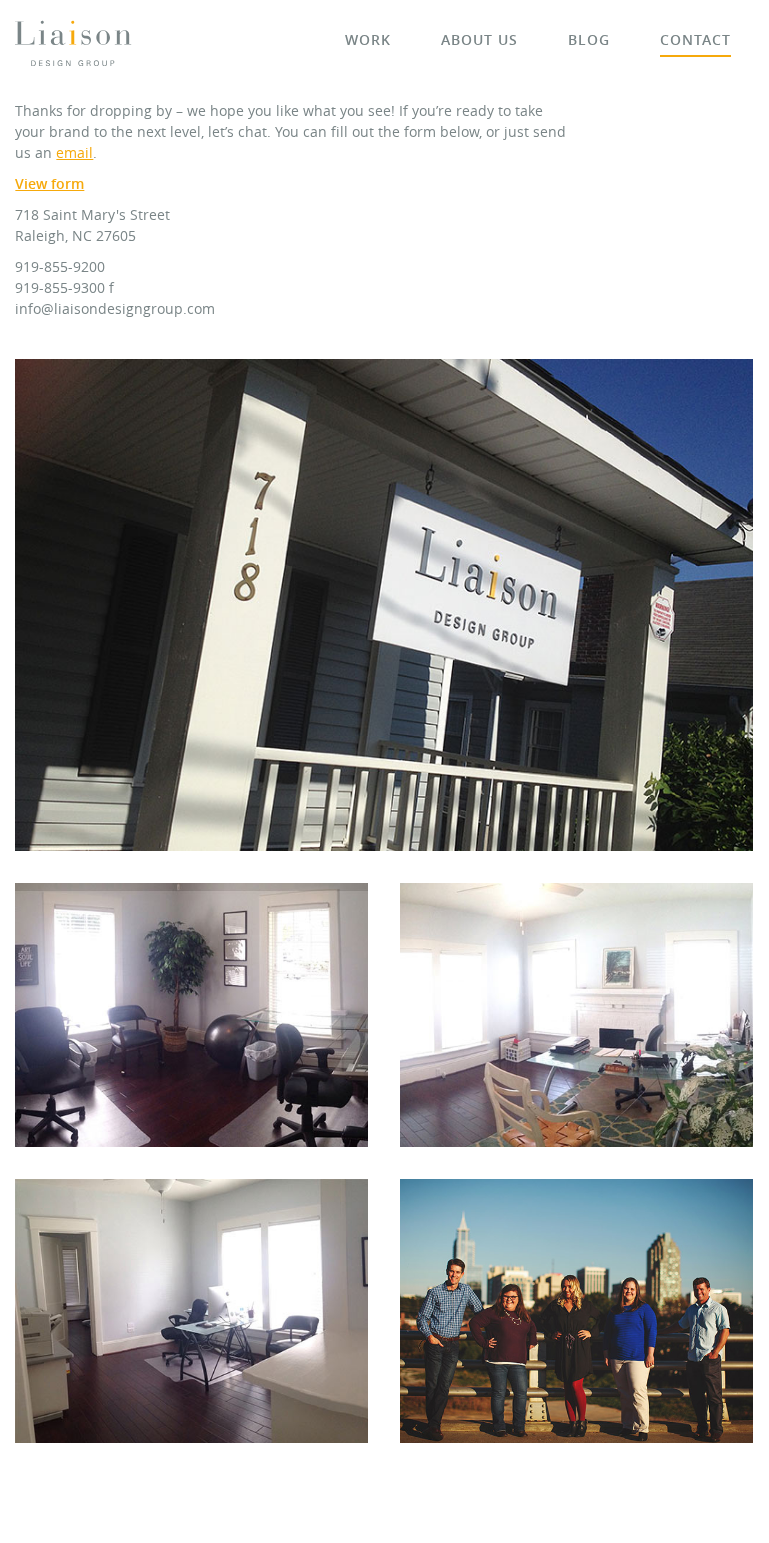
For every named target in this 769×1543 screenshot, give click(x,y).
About (479, 39)
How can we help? (106, 650)
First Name (83, 398)
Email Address (98, 524)
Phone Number (96, 587)
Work (368, 39)
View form (49, 183)
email (74, 152)
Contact (695, 39)
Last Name (82, 461)
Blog (589, 39)
